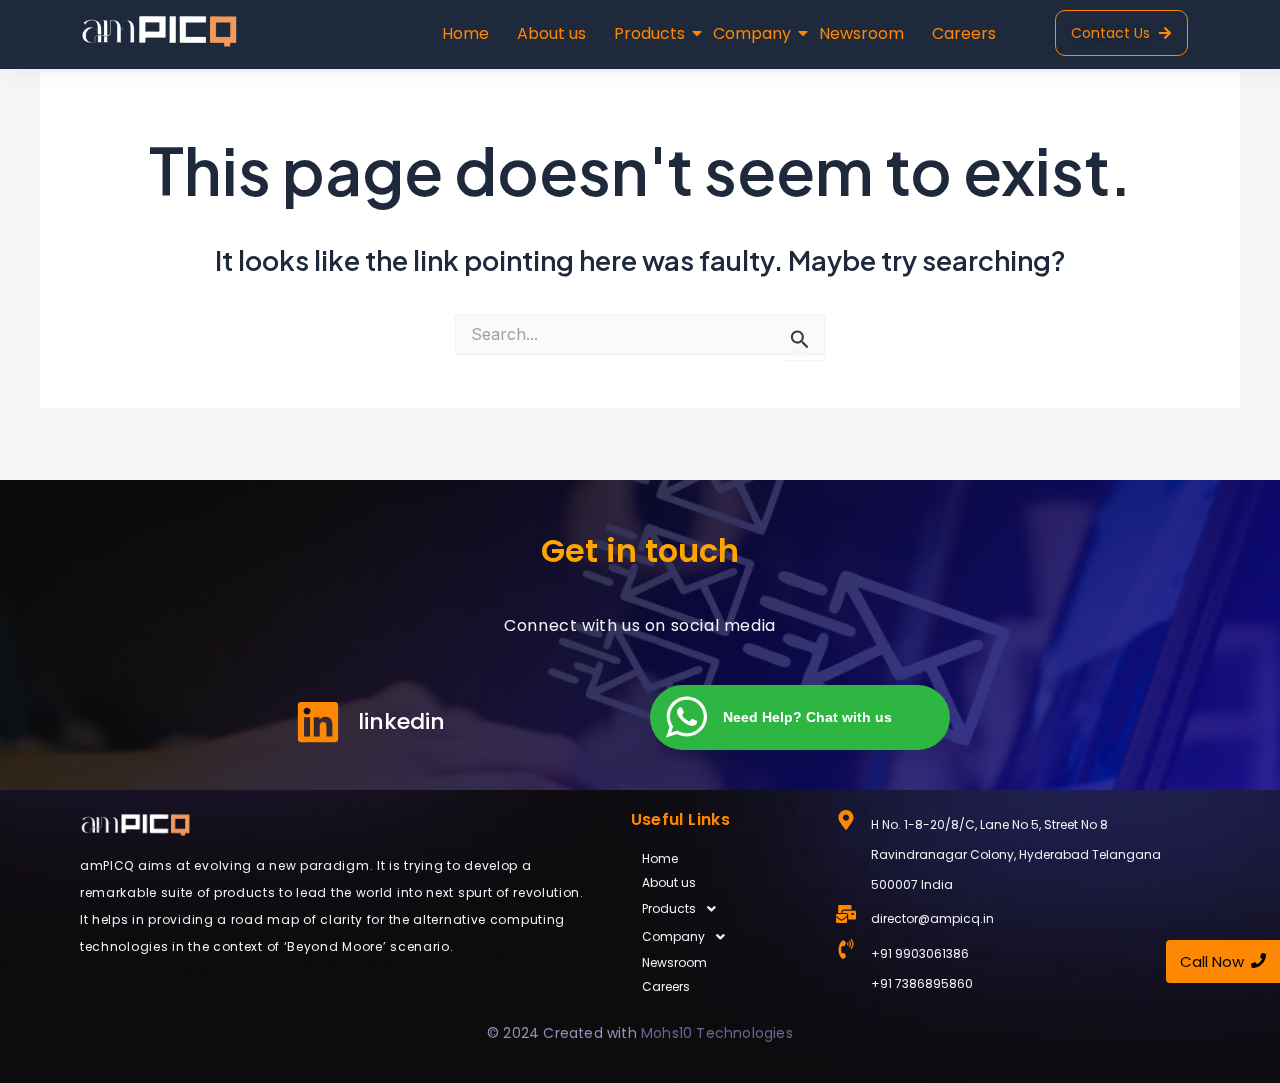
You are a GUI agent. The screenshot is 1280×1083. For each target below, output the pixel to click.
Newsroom (861, 33)
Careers (964, 33)
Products (649, 33)
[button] (723, 909)
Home (465, 33)
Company (752, 33)
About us (551, 33)
